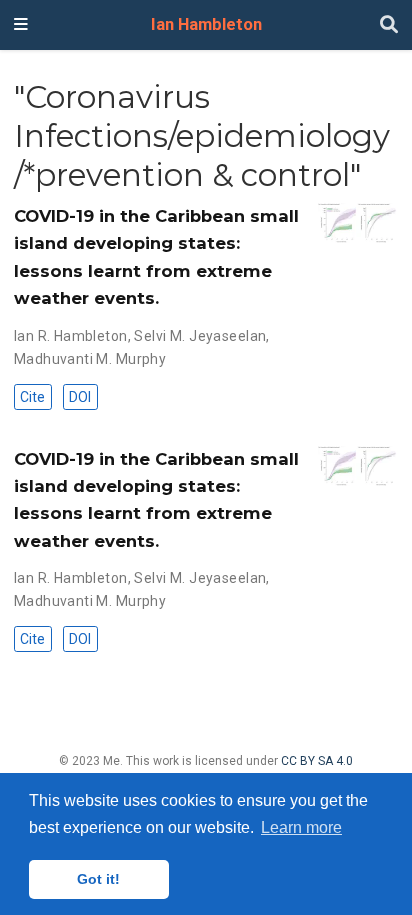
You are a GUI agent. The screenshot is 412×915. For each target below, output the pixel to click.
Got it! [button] (98, 879)
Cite (32, 397)
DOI (80, 397)
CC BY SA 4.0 (317, 761)
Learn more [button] (301, 827)
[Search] (389, 25)
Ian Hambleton (206, 24)
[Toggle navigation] (21, 25)
